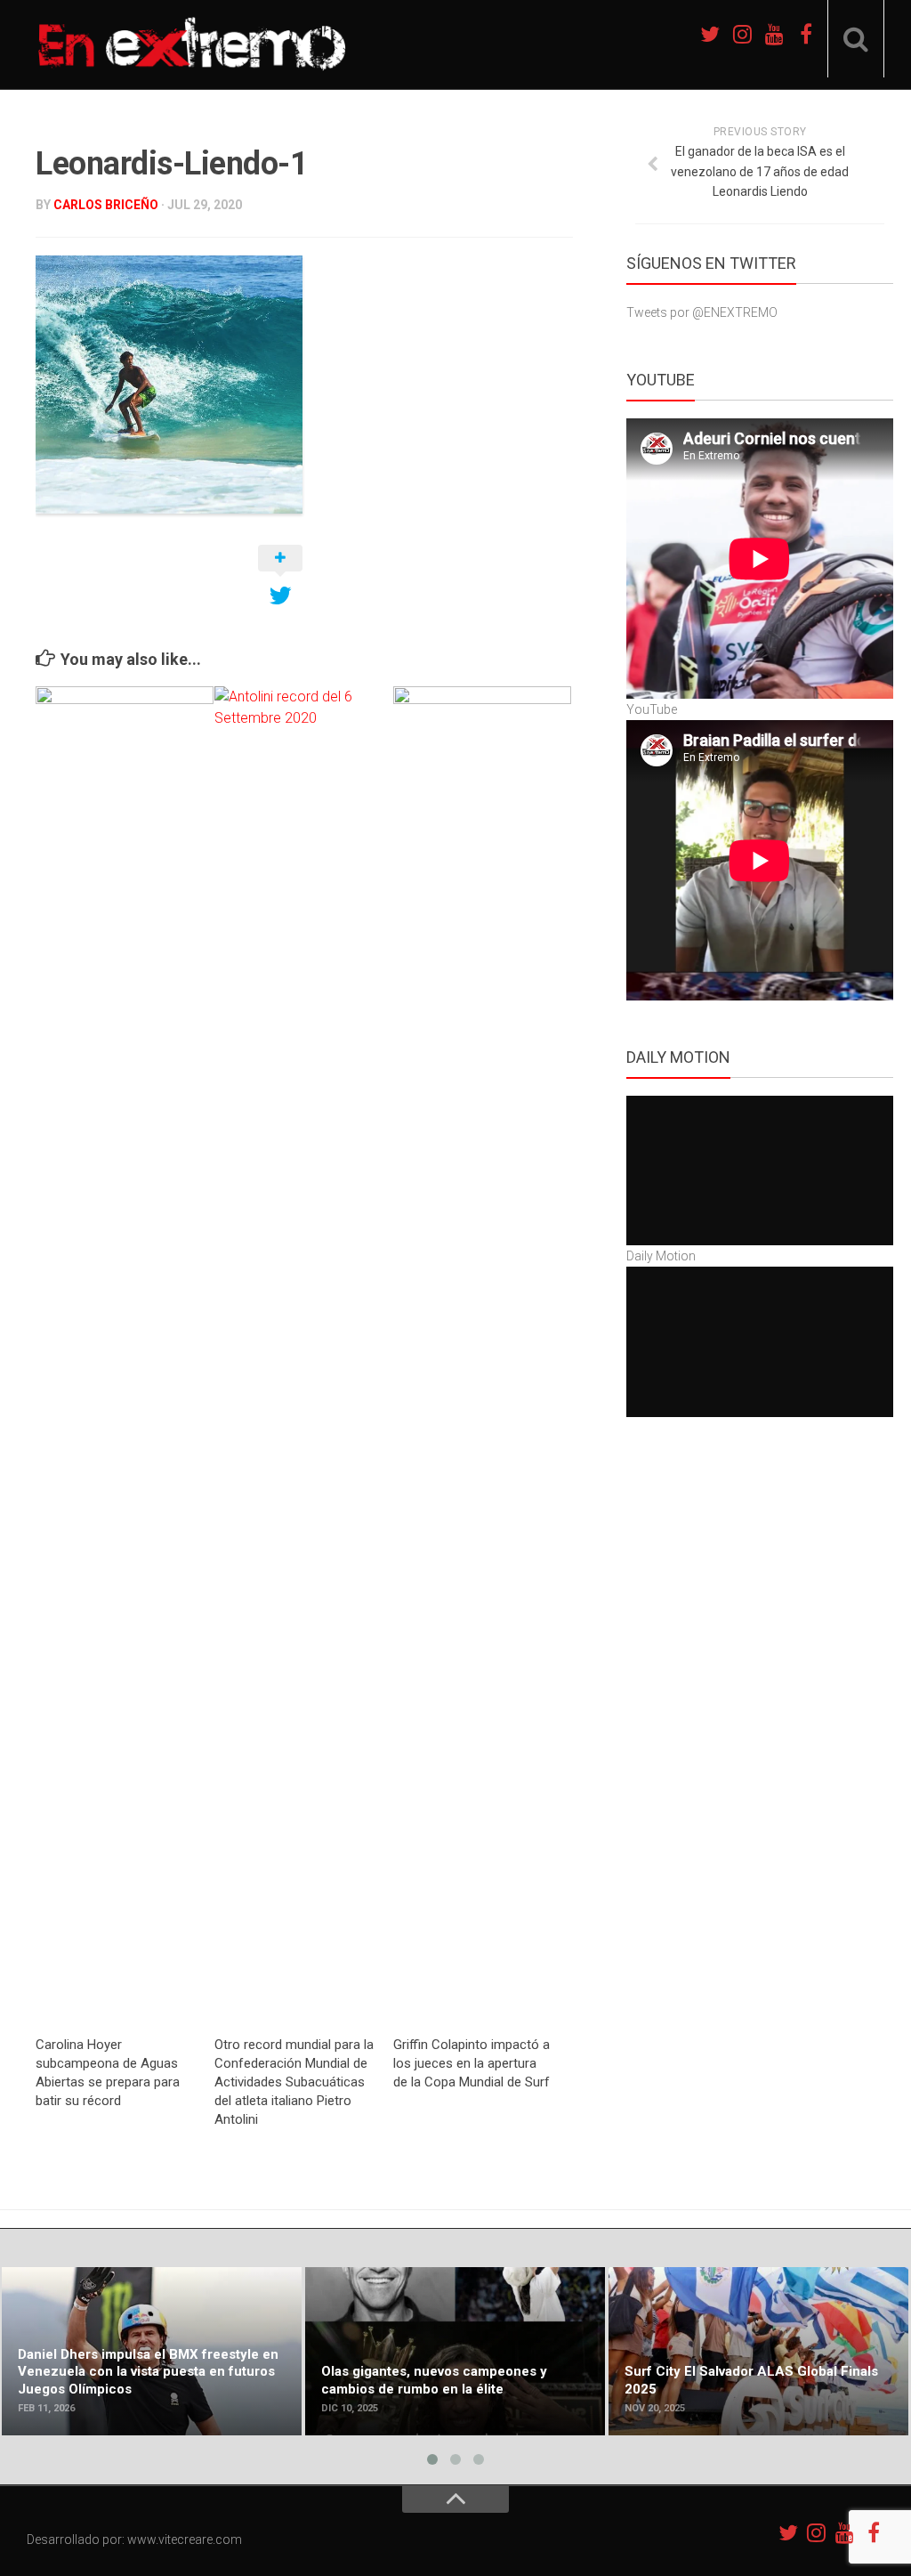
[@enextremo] (742, 34)
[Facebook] (806, 34)
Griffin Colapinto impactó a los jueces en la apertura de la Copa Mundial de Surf (472, 2063)
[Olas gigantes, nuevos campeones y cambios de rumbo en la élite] (455, 2352)
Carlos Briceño (106, 205)
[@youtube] (774, 34)
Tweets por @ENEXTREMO (702, 312)
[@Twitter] (710, 34)
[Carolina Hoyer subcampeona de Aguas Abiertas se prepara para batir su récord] (125, 1354)
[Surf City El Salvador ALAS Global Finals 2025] (758, 2352)
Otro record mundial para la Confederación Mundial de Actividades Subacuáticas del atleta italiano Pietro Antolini (294, 2082)
